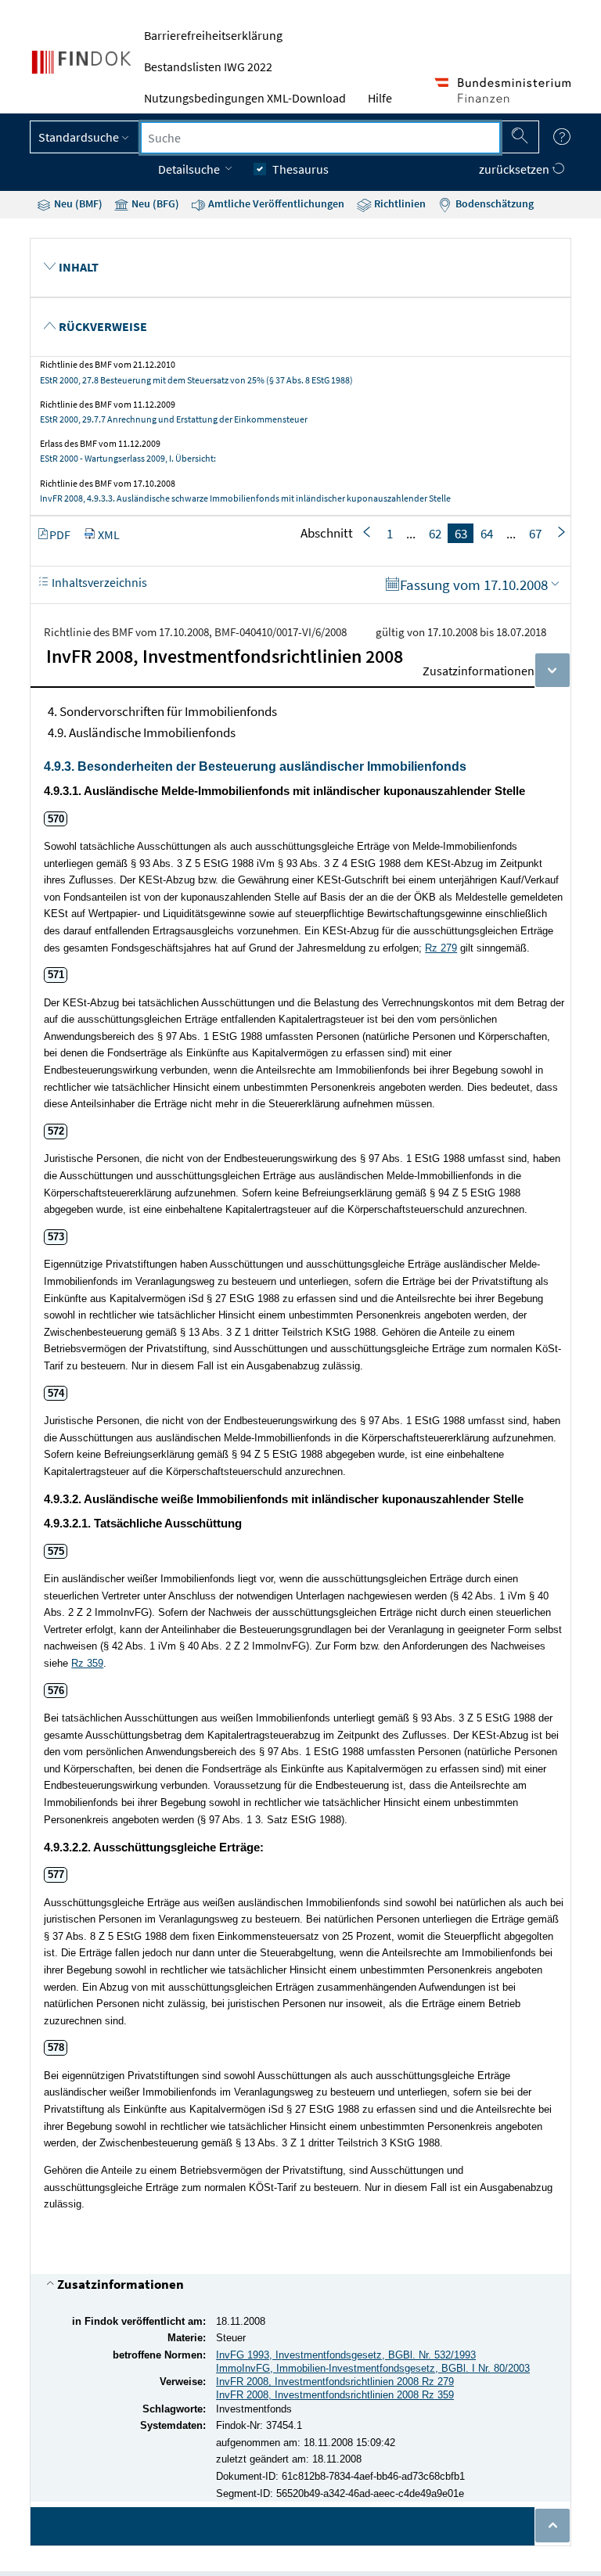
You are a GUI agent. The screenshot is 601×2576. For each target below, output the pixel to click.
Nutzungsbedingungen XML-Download (245, 98)
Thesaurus (300, 169)
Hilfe (380, 98)
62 (435, 533)
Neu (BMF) (77, 203)
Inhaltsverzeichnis (98, 582)
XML (109, 534)
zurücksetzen (515, 169)
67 (535, 533)
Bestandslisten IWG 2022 (208, 67)
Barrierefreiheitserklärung (213, 35)
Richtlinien (399, 203)
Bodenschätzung (493, 203)
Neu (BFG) (154, 203)
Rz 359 (87, 1663)
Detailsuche (190, 169)
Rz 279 (441, 948)
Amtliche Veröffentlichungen (275, 203)
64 (487, 533)
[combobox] (320, 138)
